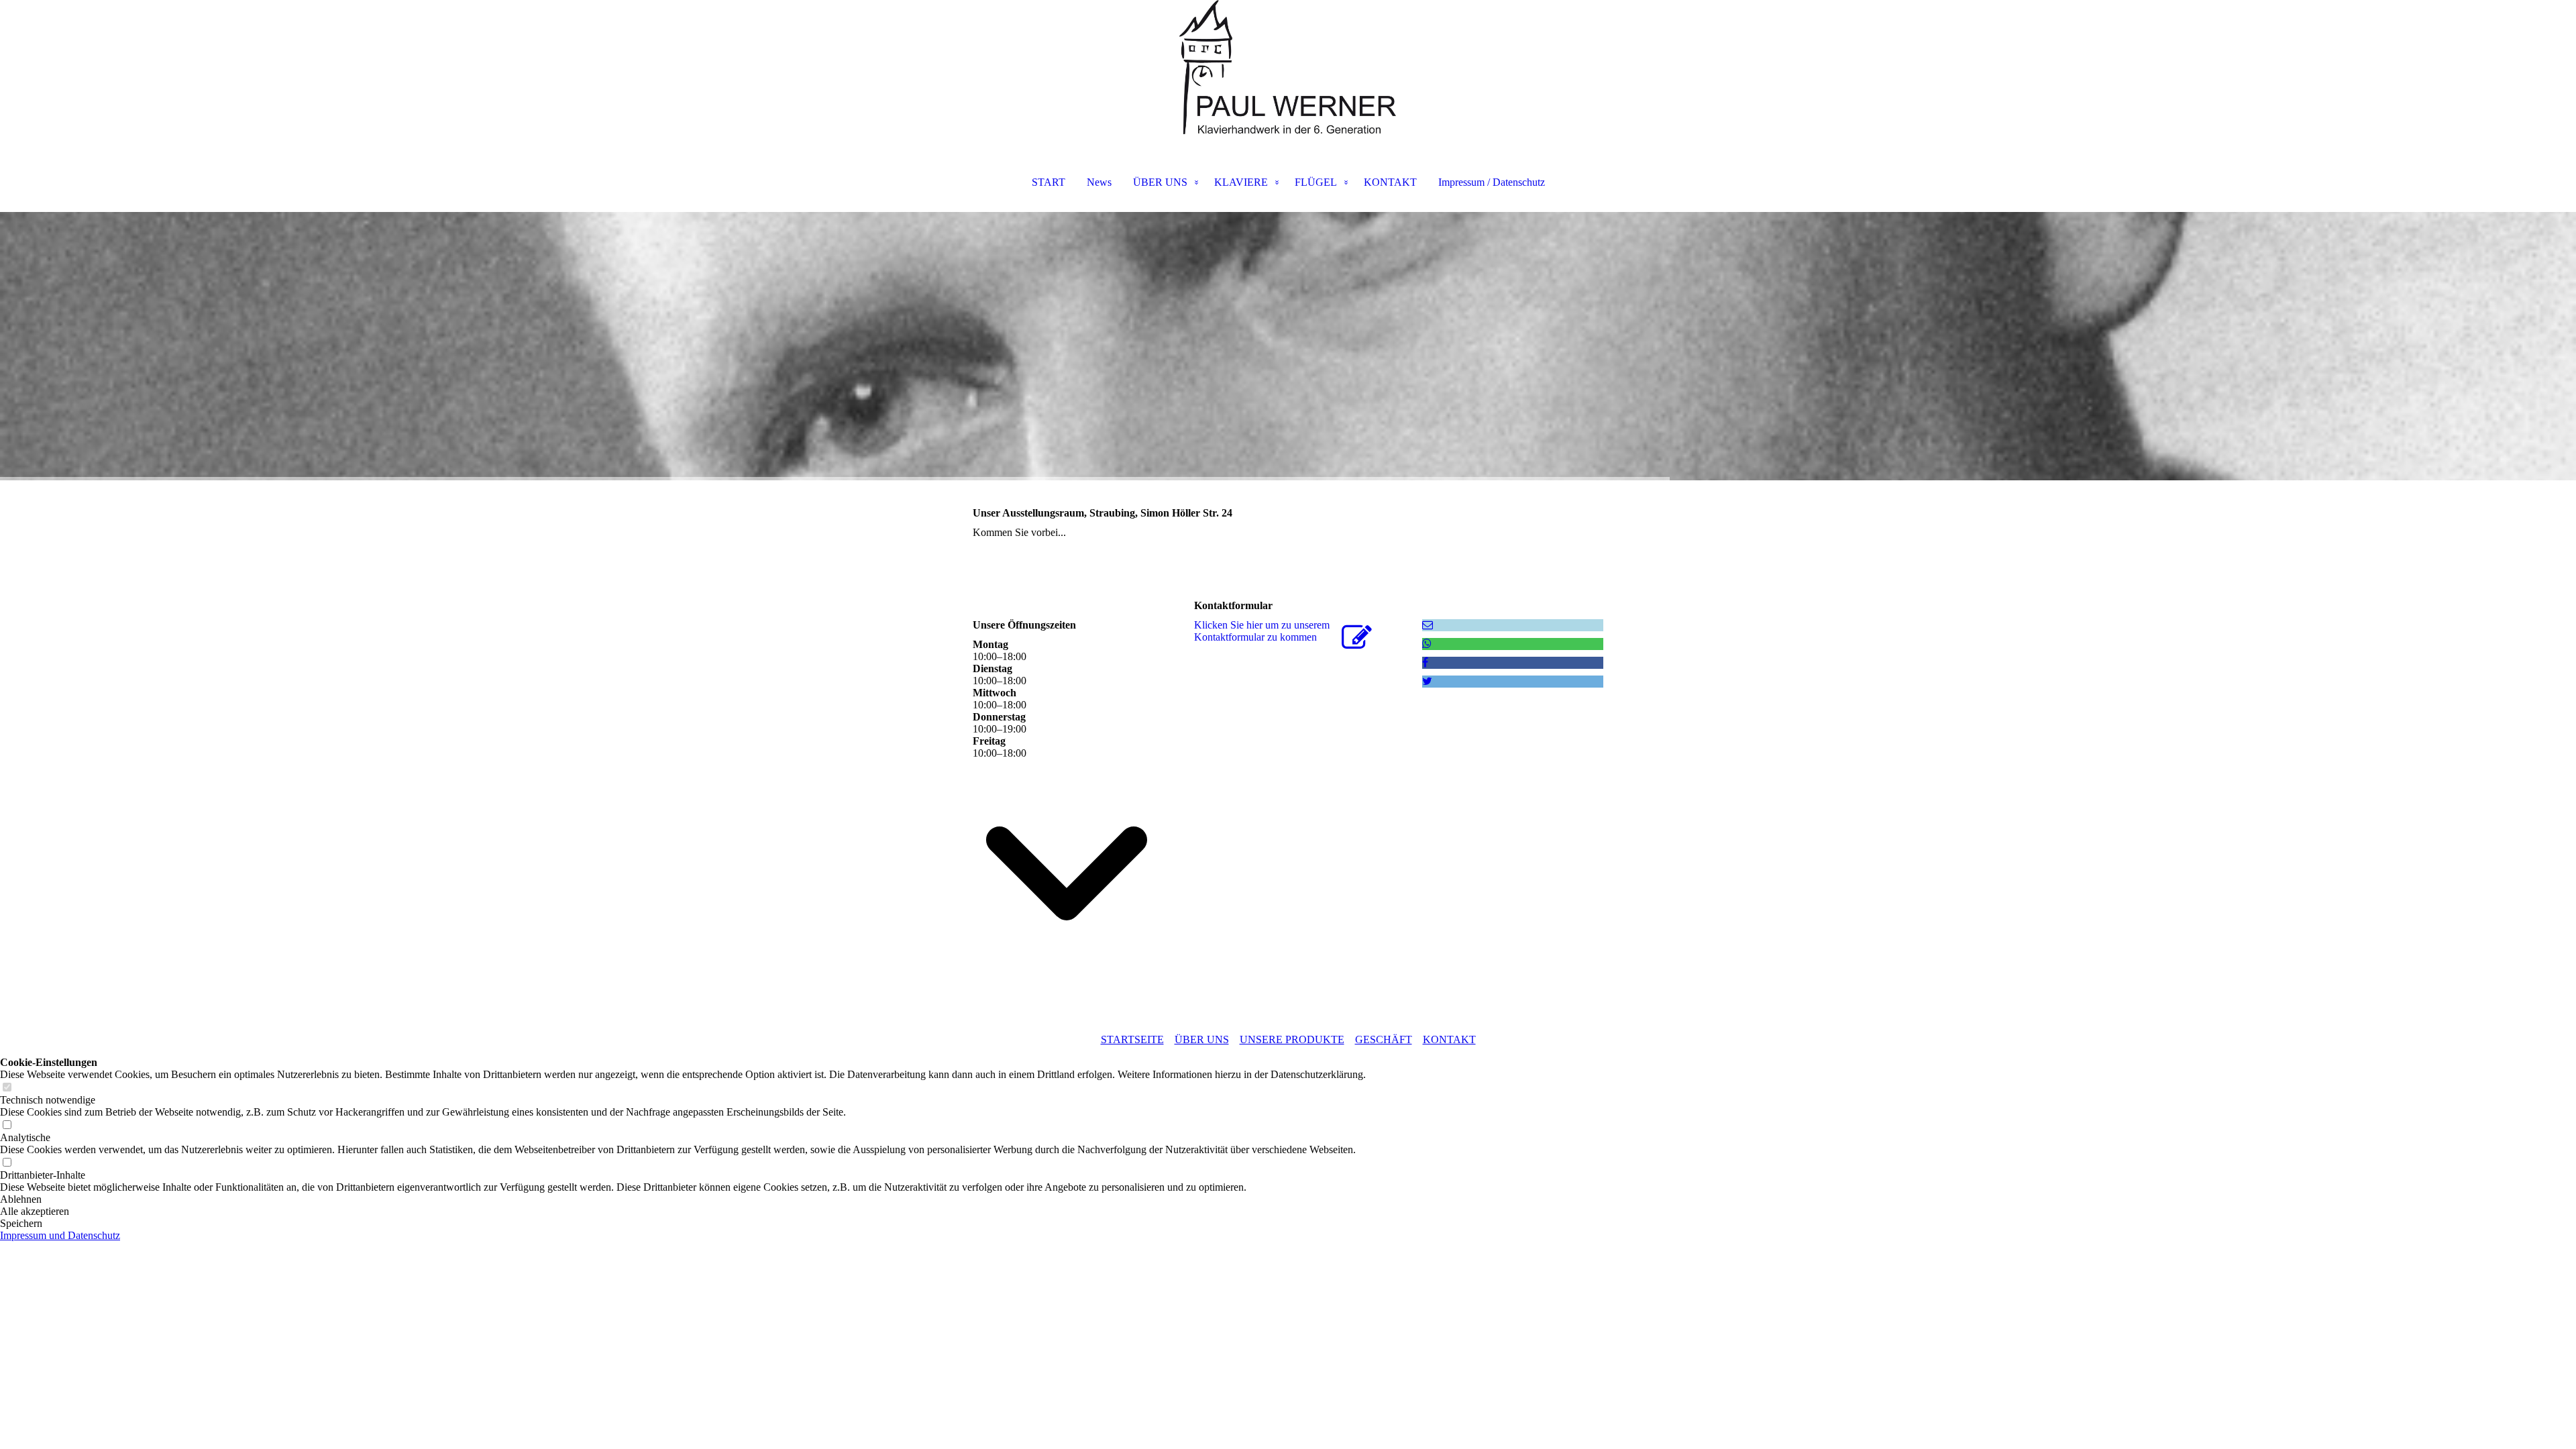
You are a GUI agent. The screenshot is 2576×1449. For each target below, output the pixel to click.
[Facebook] (1425, 662)
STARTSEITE (1132, 1039)
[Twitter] (1427, 681)
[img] (1288, 67)
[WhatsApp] (1427, 644)
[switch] (7, 1088)
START (1049, 182)
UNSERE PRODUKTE (1292, 1039)
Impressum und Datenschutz (60, 1235)
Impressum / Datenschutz (1492, 182)
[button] (683, 1199)
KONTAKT (1390, 182)
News (1099, 182)
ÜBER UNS (1160, 182)
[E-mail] (1428, 625)
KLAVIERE (1241, 182)
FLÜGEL (1316, 182)
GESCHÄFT (1384, 1039)
